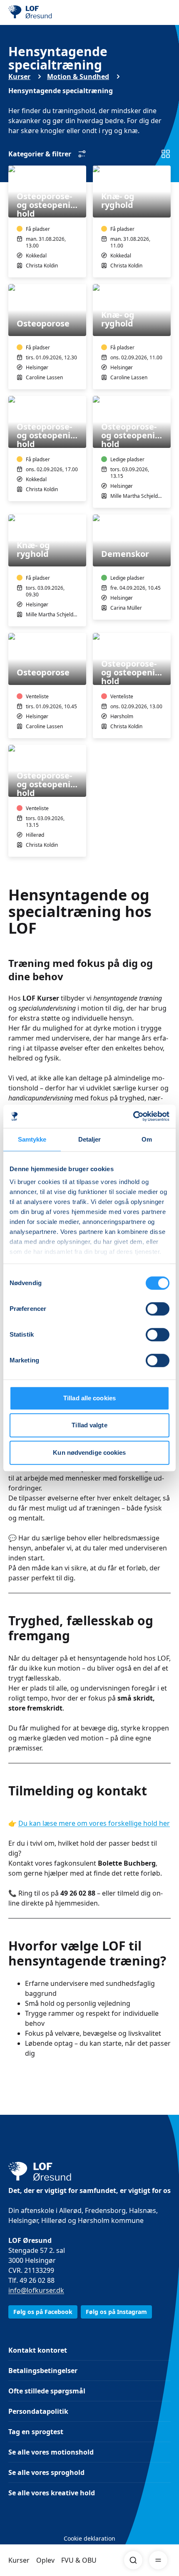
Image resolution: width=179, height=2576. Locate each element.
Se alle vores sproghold (46, 2472)
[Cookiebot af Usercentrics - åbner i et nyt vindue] (133, 1116)
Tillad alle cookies (89, 1398)
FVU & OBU (79, 2560)
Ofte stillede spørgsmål (47, 2391)
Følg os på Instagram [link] (116, 2312)
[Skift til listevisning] (166, 154)
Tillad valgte (89, 1425)
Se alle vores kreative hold (52, 2493)
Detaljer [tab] (90, 1139)
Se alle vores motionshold (51, 2452)
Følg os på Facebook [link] (43, 2312)
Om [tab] (147, 1139)
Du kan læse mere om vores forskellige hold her (94, 1823)
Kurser (19, 2560)
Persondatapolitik (38, 2411)
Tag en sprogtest (36, 2432)
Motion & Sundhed (78, 77)
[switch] (158, 1309)
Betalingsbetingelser (43, 2371)
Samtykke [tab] (32, 1139)
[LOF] (50, 12)
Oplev (45, 2560)
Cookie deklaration (89, 2538)
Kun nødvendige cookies (89, 1452)
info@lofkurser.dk (36, 2290)
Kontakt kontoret (38, 2350)
